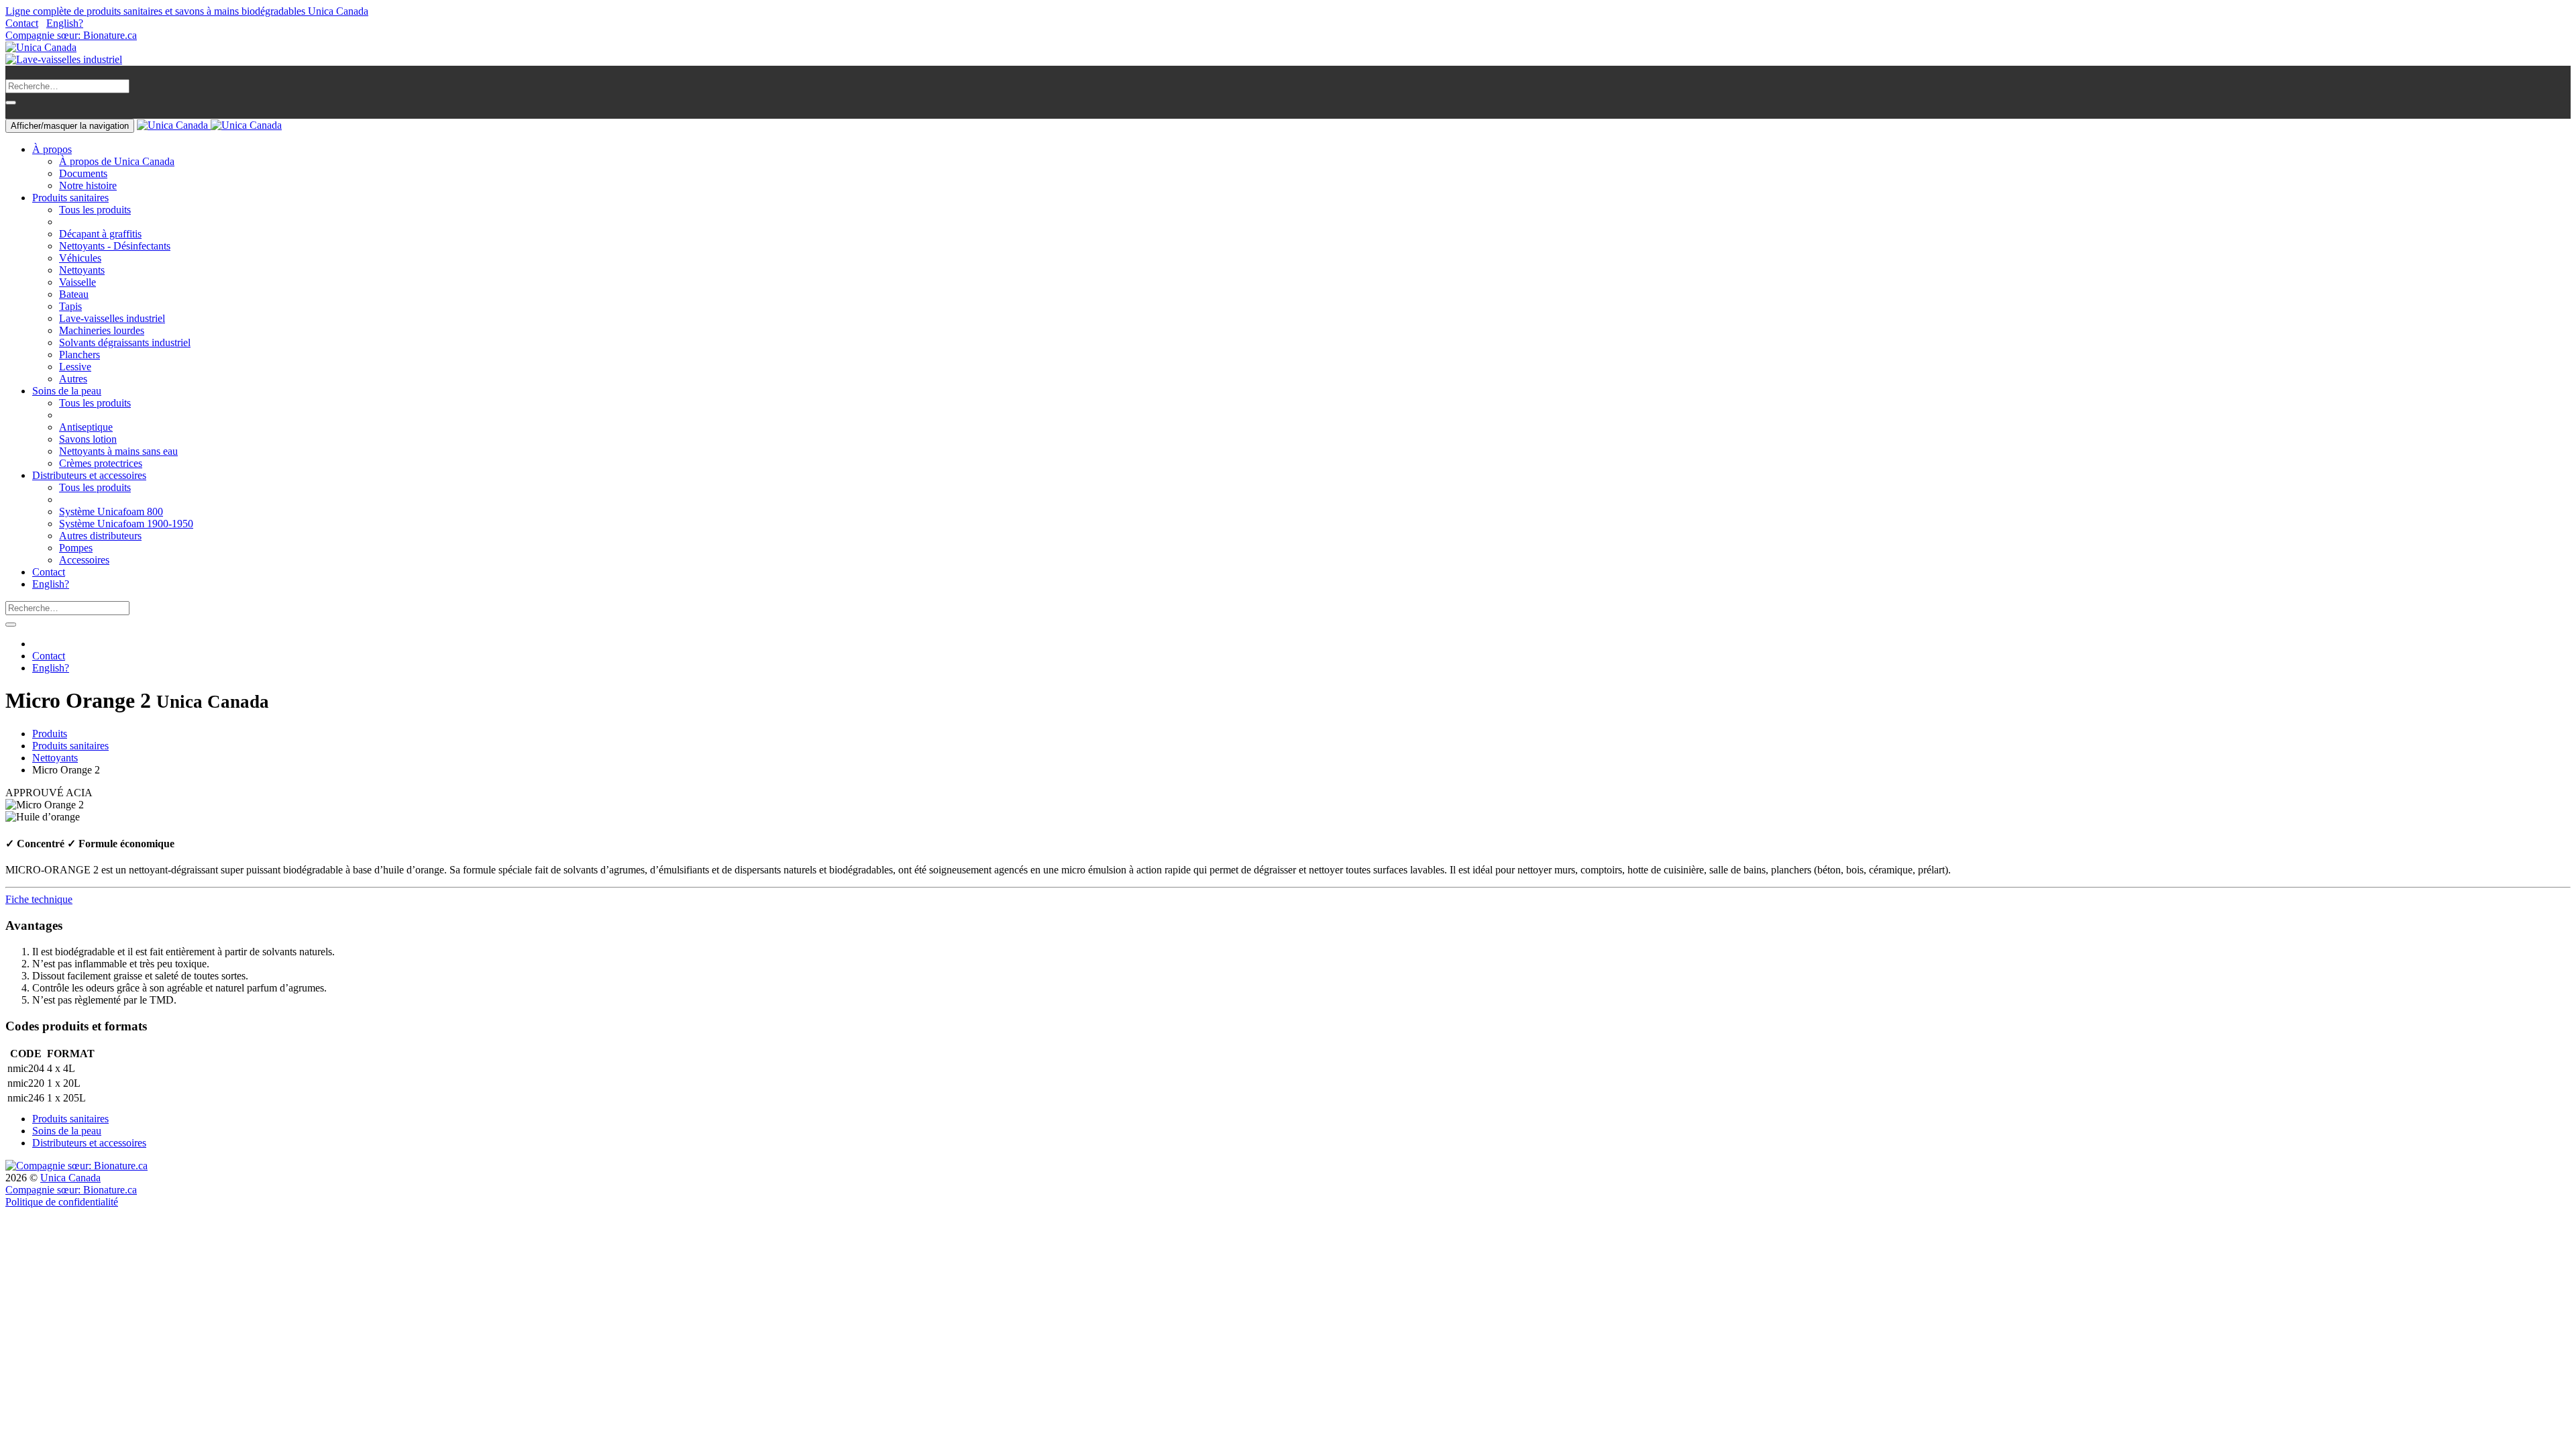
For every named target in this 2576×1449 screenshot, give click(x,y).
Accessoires (84, 560)
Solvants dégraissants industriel (125, 342)
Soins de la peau (67, 1131)
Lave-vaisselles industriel (112, 318)
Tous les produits (95, 210)
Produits (50, 734)
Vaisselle (77, 282)
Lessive (75, 367)
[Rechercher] (11, 103)
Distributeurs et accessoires (89, 1143)
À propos (52, 149)
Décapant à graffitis (100, 234)
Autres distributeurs (100, 536)
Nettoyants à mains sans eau (118, 451)
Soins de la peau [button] (67, 391)
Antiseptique (86, 427)
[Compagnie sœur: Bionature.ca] (76, 1166)
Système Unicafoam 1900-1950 (126, 524)
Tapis (70, 306)
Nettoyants (82, 270)
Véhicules (80, 258)
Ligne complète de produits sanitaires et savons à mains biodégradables (187, 11)
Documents (83, 173)
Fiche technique (39, 899)
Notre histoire (88, 185)
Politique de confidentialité (62, 1202)
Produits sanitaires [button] (70, 198)
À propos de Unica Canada (117, 161)
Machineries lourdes (102, 330)
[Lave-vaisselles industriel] (64, 59)
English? (65, 23)
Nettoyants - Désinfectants (115, 246)
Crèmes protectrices (101, 463)
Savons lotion (88, 439)
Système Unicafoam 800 (111, 512)
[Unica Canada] (41, 47)
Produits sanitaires (70, 746)
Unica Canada (70, 1178)
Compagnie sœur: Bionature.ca (71, 35)
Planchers (79, 355)
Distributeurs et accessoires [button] (89, 475)
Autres (73, 379)
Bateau (74, 294)
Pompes (76, 548)
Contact (22, 23)
